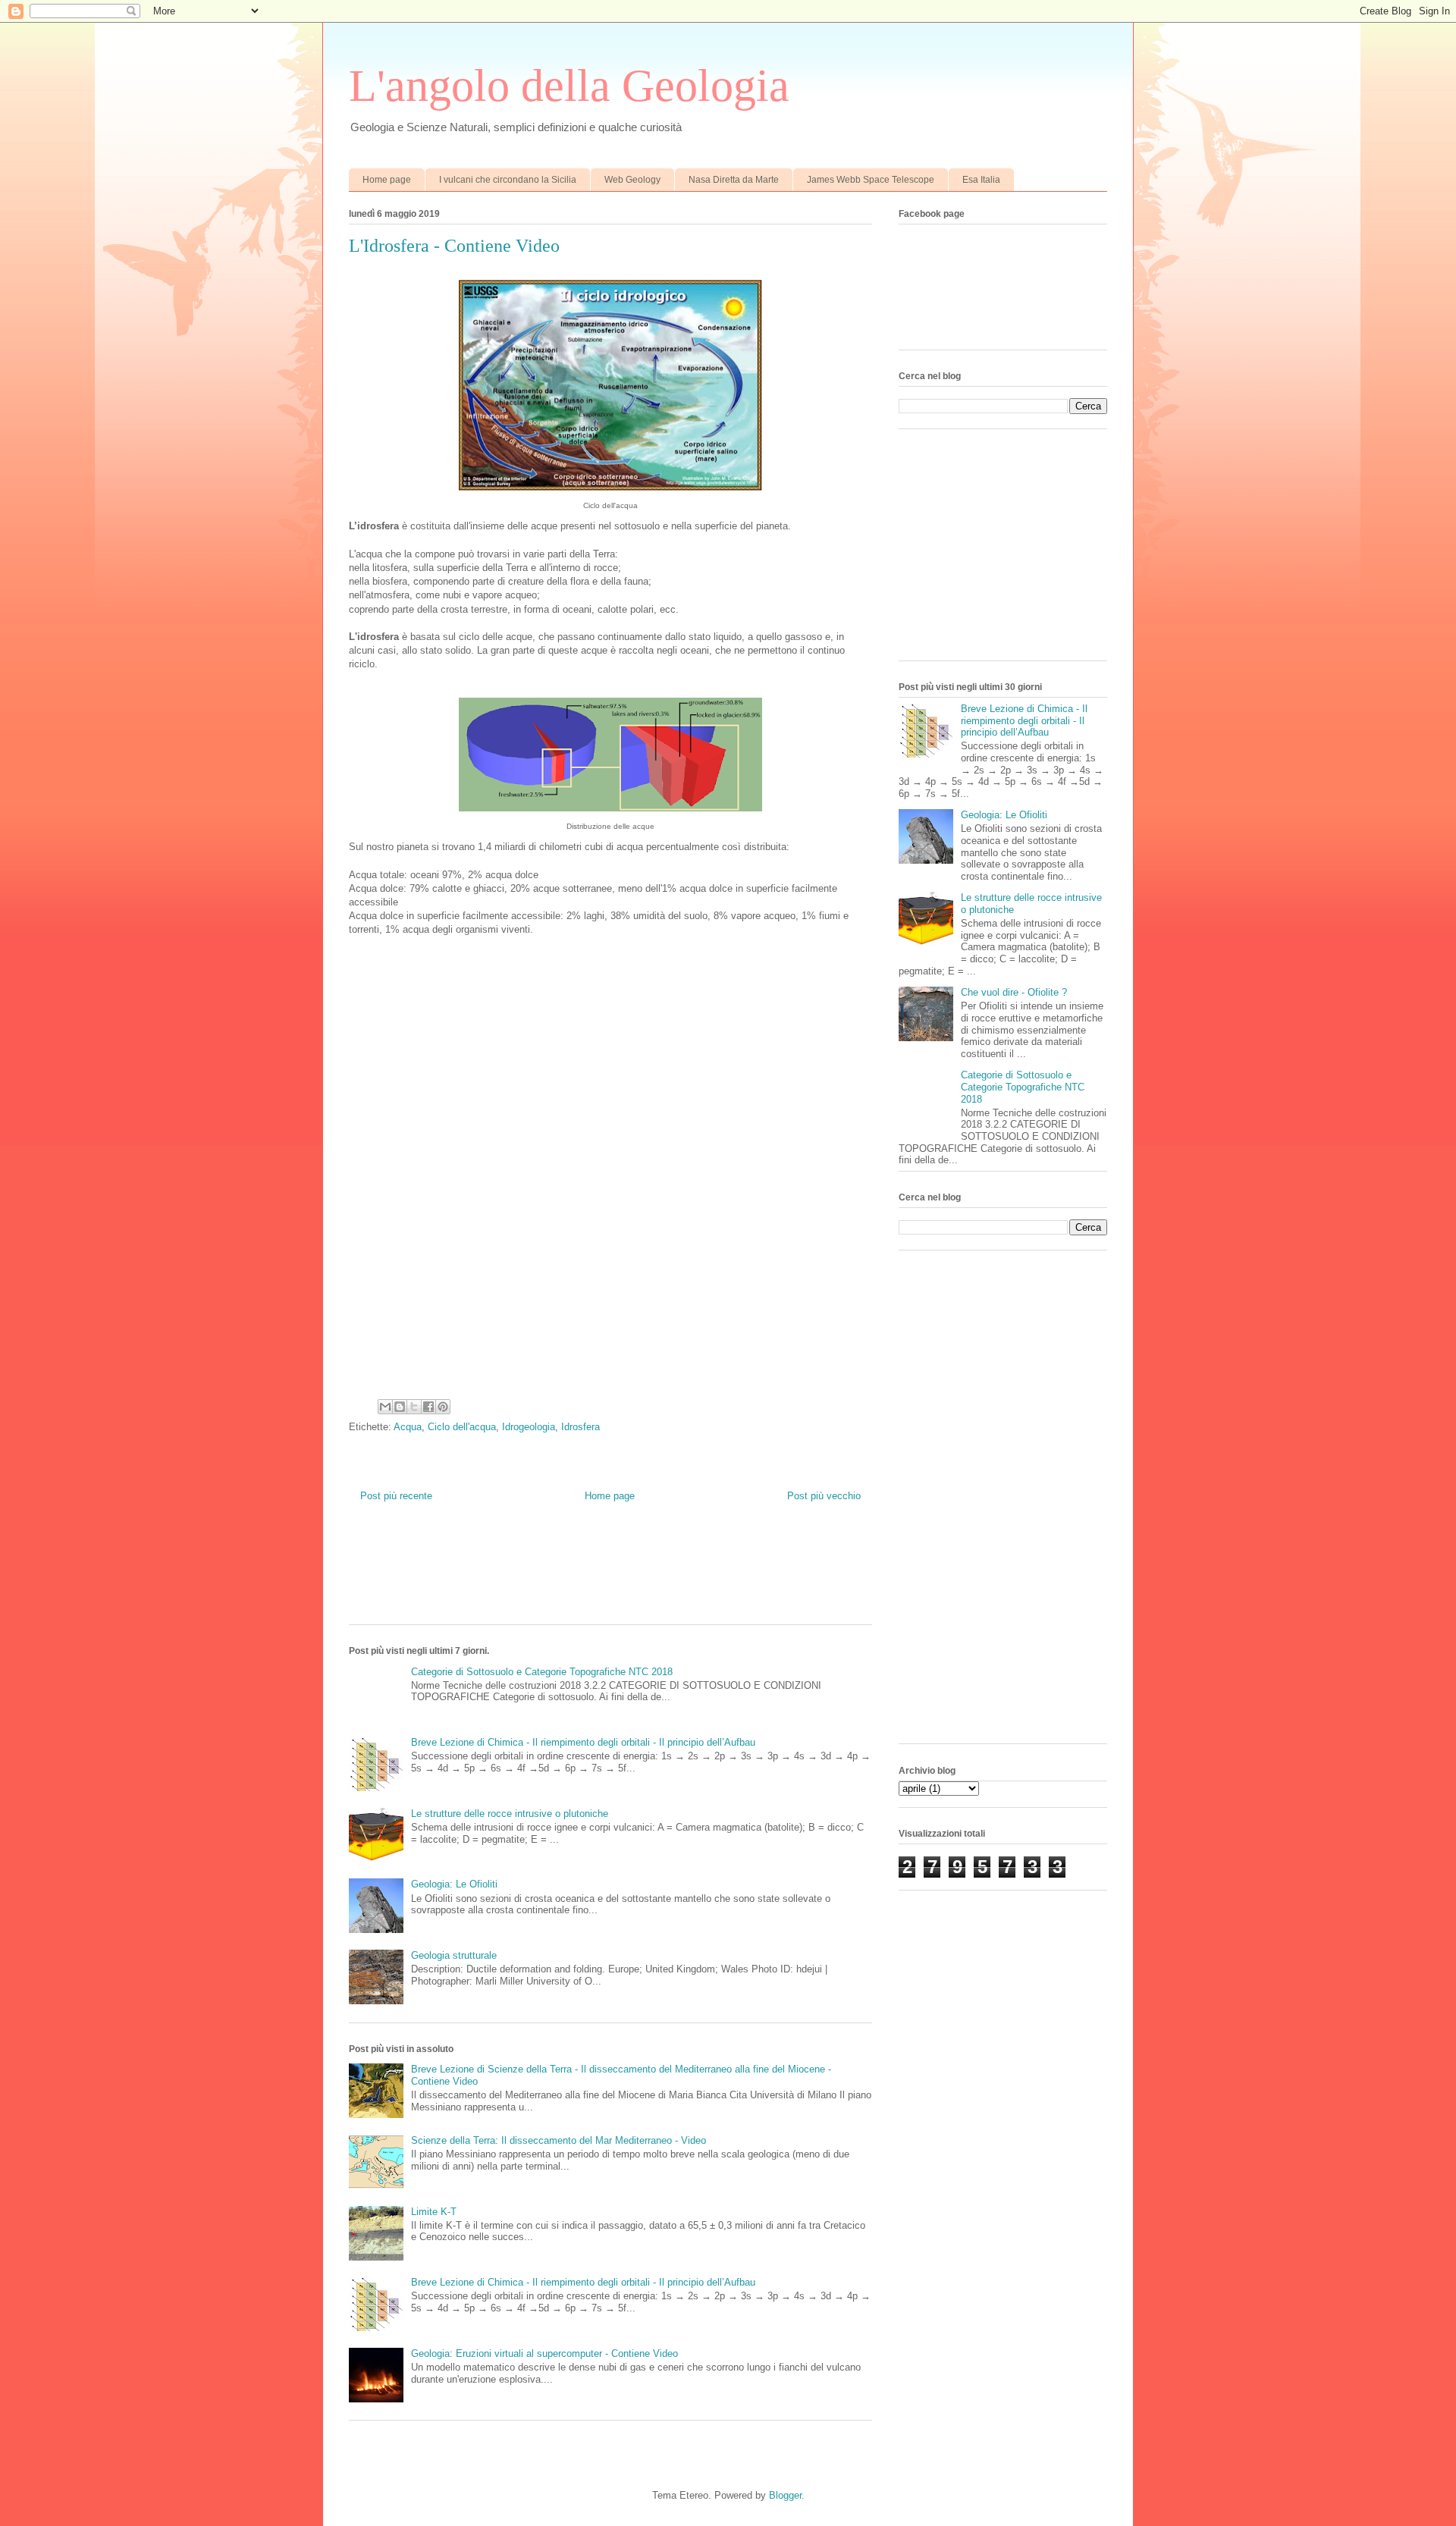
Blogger (785, 2495)
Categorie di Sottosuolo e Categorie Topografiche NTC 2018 (542, 1672)
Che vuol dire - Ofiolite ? (1014, 992)
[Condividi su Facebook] (428, 1407)
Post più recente (396, 1496)
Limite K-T (434, 2212)
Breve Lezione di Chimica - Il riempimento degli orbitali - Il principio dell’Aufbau (583, 1742)
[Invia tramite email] (385, 1407)
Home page (387, 180)
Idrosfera (581, 1427)
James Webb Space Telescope (871, 180)
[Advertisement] (625, 1575)
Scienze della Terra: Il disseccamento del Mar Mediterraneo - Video (559, 2140)
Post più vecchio (824, 1496)
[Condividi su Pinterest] (443, 1407)
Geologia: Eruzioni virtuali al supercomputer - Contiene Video (544, 2353)
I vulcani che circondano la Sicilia (508, 180)
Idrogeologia (529, 1427)
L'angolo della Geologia (569, 86)
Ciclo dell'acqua (462, 1427)
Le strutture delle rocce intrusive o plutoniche (510, 1814)
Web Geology (632, 180)
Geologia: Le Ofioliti (454, 1884)
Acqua (408, 1427)
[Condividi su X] (414, 1407)
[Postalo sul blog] (400, 1407)
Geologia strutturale (454, 1955)
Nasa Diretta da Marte (734, 180)
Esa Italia (981, 180)
